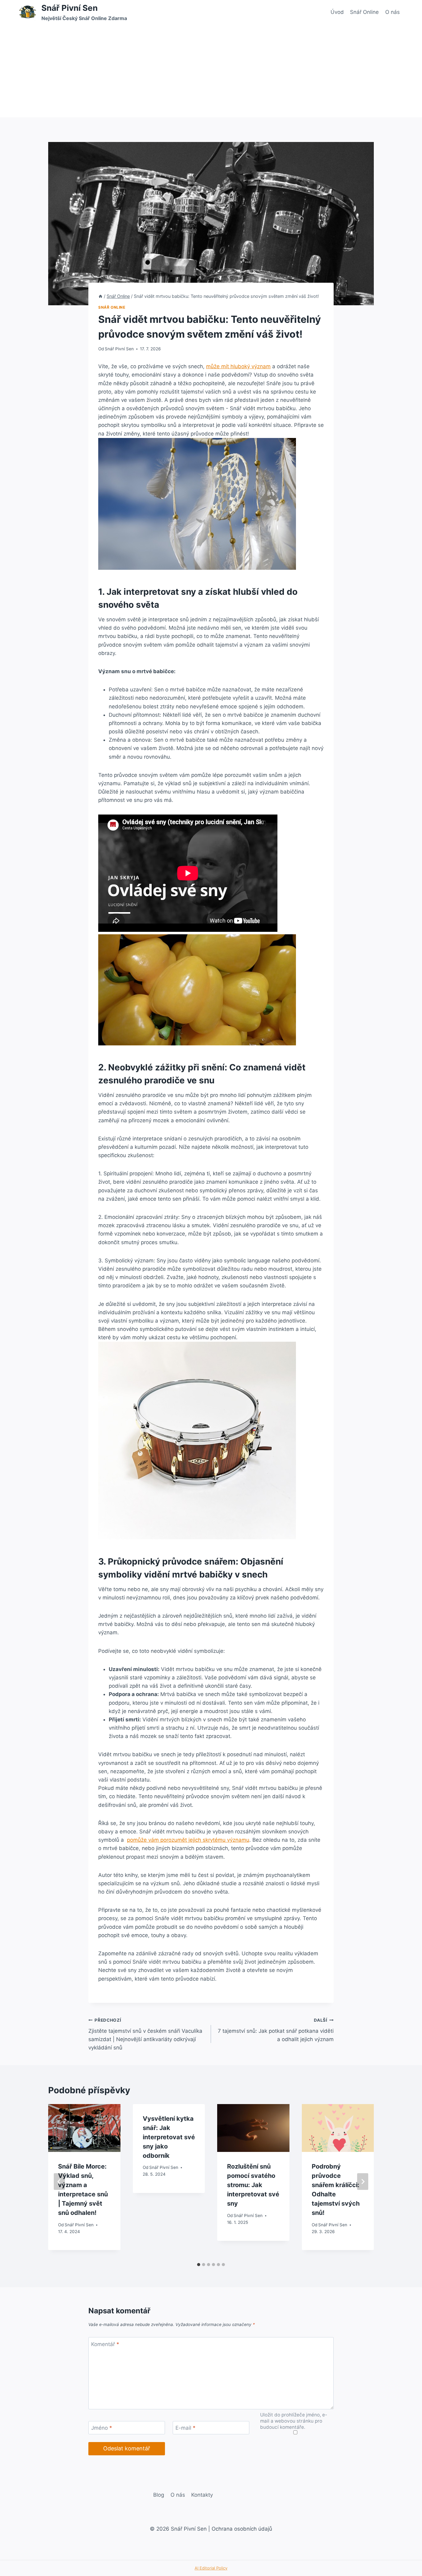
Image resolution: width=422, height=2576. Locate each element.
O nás (392, 12)
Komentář (105, 2344)
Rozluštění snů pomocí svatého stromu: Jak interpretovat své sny (253, 2185)
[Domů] (100, 296)
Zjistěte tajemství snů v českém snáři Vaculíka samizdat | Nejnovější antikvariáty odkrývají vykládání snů (145, 2034)
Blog (159, 2495)
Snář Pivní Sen (119, 349)
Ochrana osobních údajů (242, 2529)
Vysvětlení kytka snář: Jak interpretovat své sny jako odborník (169, 2137)
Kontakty (202, 2495)
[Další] (363, 2182)
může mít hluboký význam (238, 366)
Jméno (102, 2428)
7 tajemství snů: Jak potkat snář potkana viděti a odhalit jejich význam (276, 2030)
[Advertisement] (211, 71)
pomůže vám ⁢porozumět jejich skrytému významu (188, 1840)
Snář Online (364, 12)
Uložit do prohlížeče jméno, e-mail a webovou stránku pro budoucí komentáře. (294, 2421)
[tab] (199, 2265)
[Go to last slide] (59, 2182)
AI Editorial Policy (211, 2568)
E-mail (186, 2428)
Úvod (337, 12)
